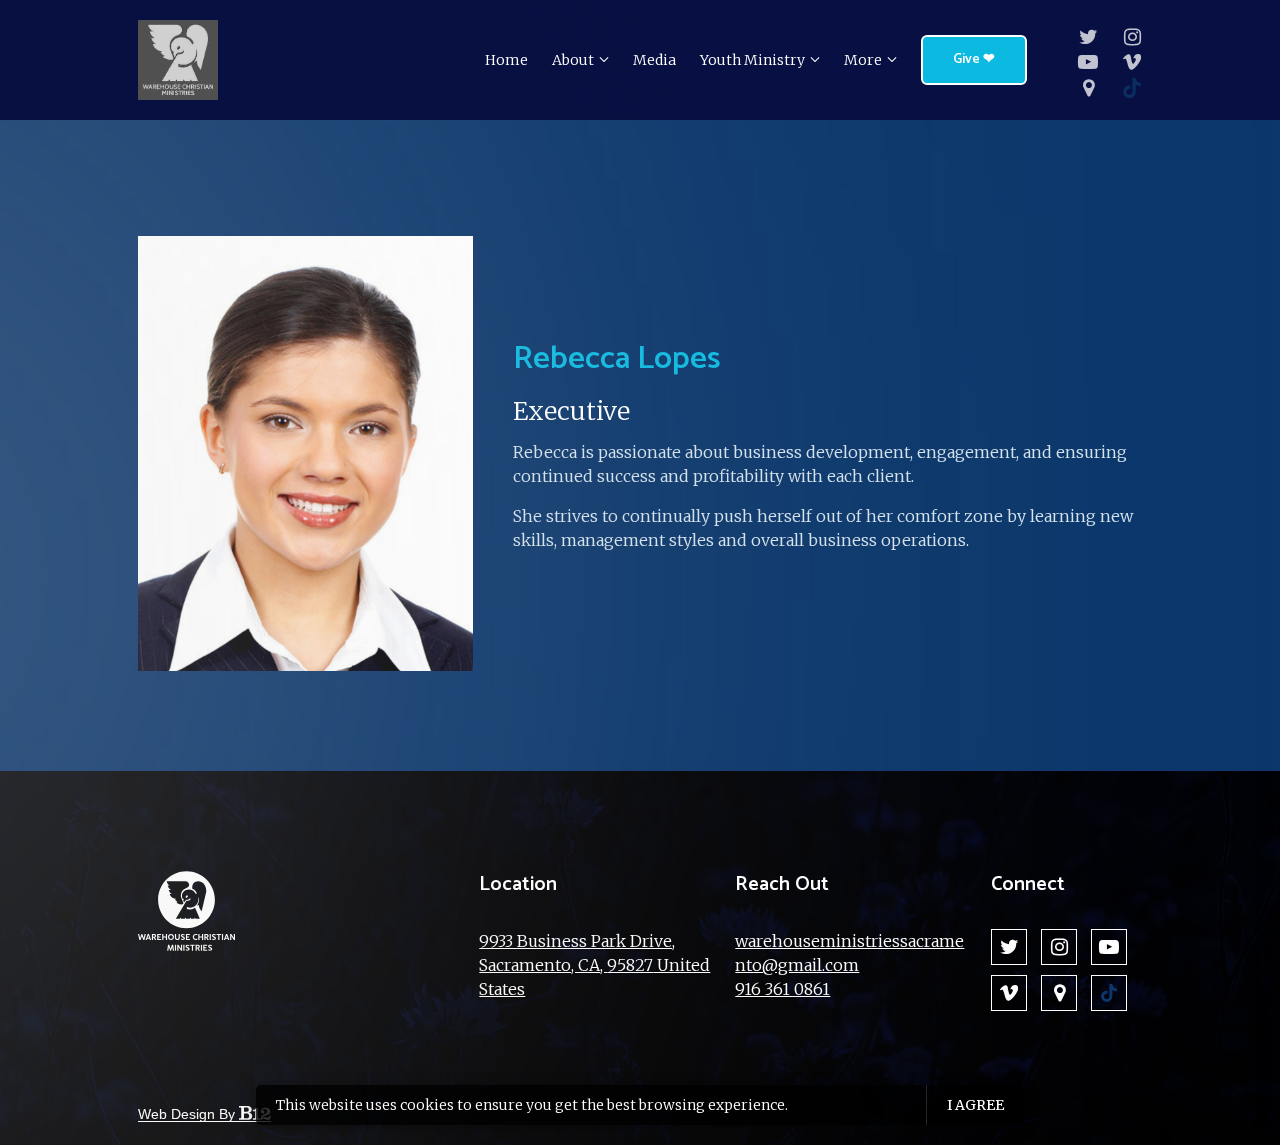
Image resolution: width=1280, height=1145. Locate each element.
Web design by (188, 1114)
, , (594, 965)
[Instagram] (1132, 37)
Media (654, 60)
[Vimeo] (1132, 62)
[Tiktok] (1132, 88)
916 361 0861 (782, 989)
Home (506, 60)
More (863, 60)
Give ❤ (974, 59)
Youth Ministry (752, 60)
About (573, 60)
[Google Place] (1088, 88)
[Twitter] (1088, 37)
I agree (975, 1105)
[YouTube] (1088, 62)
